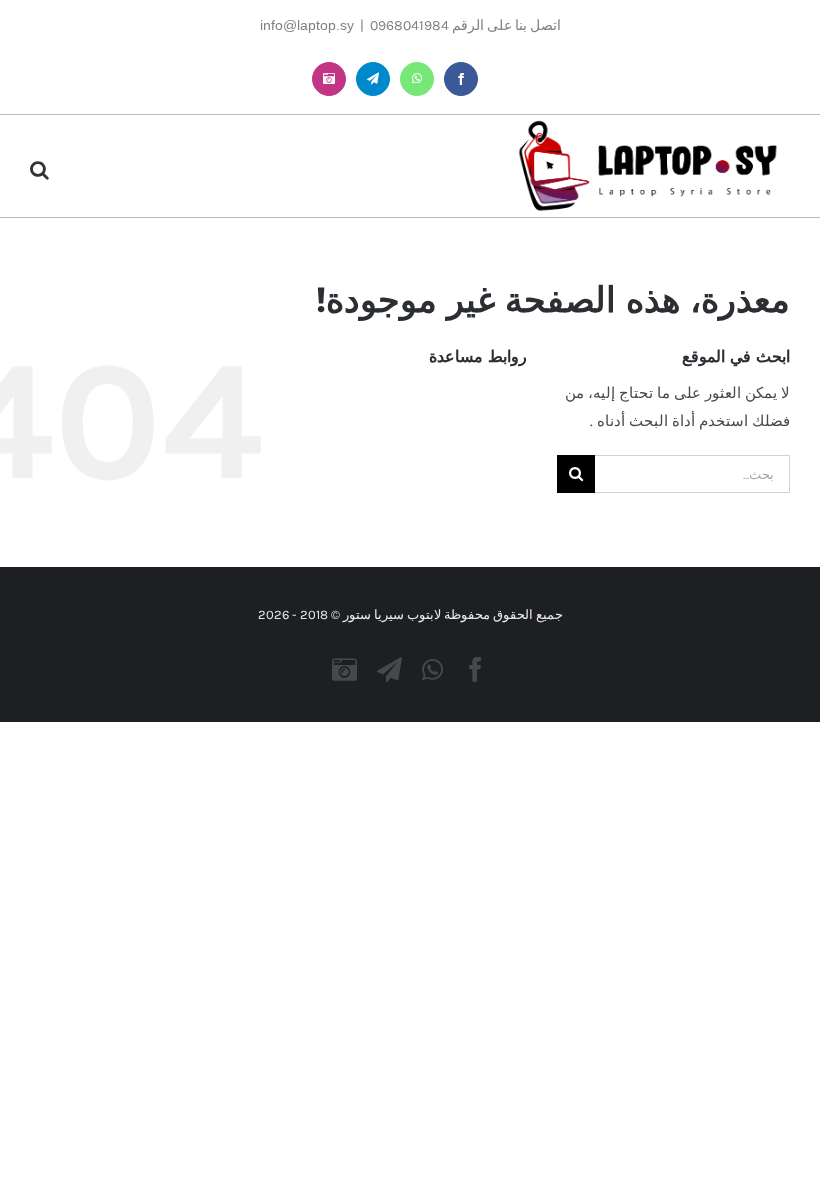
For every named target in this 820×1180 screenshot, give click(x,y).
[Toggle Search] (39, 170)
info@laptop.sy (307, 25)
